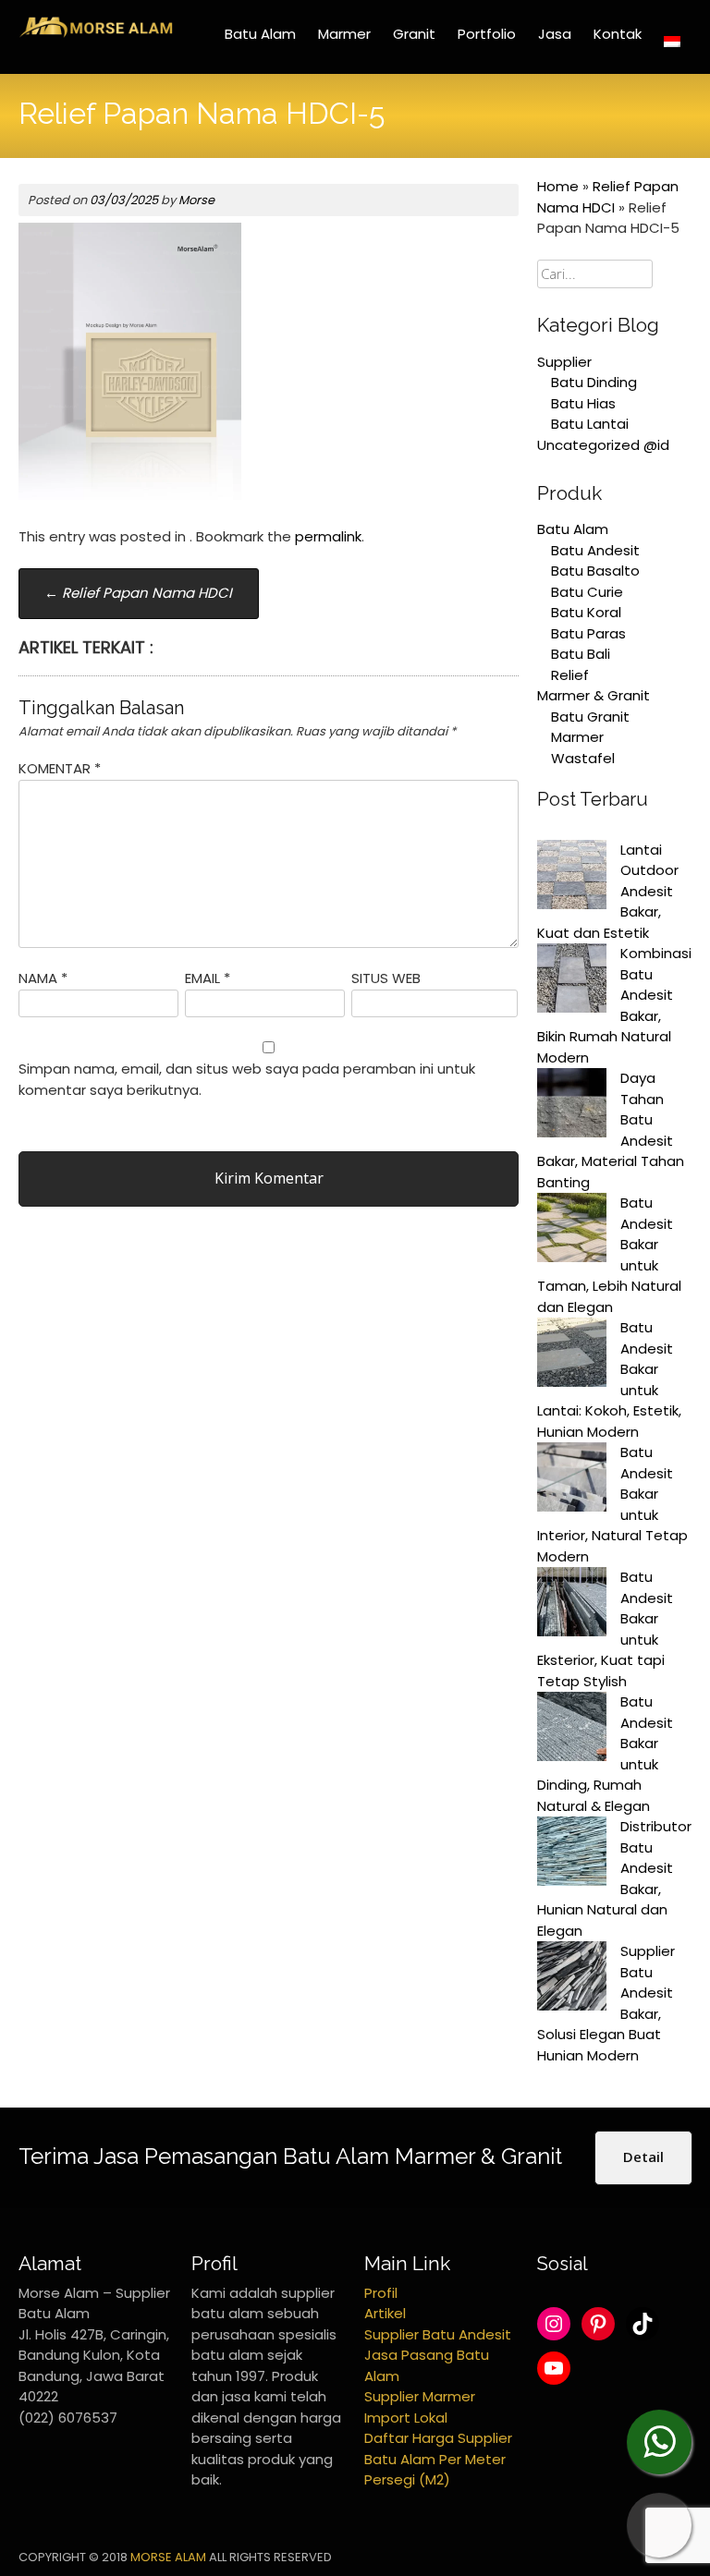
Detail (643, 2157)
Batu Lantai (590, 424)
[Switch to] (672, 42)
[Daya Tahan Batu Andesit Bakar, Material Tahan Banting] (572, 1106)
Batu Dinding (594, 382)
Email (208, 978)
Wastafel (583, 758)
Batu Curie (587, 592)
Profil (381, 2293)
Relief (570, 675)
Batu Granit (590, 717)
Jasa (555, 34)
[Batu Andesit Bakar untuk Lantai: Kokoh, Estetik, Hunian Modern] (572, 1355)
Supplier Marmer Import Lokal (420, 2407)
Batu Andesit (595, 550)
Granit (414, 34)
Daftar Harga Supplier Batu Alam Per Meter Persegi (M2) (438, 2459)
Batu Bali (581, 654)
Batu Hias (583, 403)
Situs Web (386, 978)
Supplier (564, 362)
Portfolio (487, 34)
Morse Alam (168, 2557)
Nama (43, 978)
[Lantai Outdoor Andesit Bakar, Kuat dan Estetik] (572, 878)
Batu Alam (260, 34)
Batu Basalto (595, 571)
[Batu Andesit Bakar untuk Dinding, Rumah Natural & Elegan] (572, 1730)
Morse (196, 200)
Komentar (60, 768)
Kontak (618, 34)
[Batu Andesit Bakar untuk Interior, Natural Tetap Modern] (572, 1480)
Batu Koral (586, 612)
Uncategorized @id (603, 445)
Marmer (344, 34)
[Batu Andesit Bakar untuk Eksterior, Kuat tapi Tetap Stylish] (572, 1605)
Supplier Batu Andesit (438, 2334)
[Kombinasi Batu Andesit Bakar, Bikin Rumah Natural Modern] (572, 981)
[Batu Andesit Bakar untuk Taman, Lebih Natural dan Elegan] (572, 1231)
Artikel (385, 2313)
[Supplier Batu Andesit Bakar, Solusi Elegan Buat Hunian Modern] (572, 1979)
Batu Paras (588, 633)
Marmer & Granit (594, 695)
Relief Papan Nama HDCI (138, 593)
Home (558, 186)
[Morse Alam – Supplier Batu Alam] (96, 34)
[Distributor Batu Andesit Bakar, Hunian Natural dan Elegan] (572, 1854)
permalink (328, 536)
